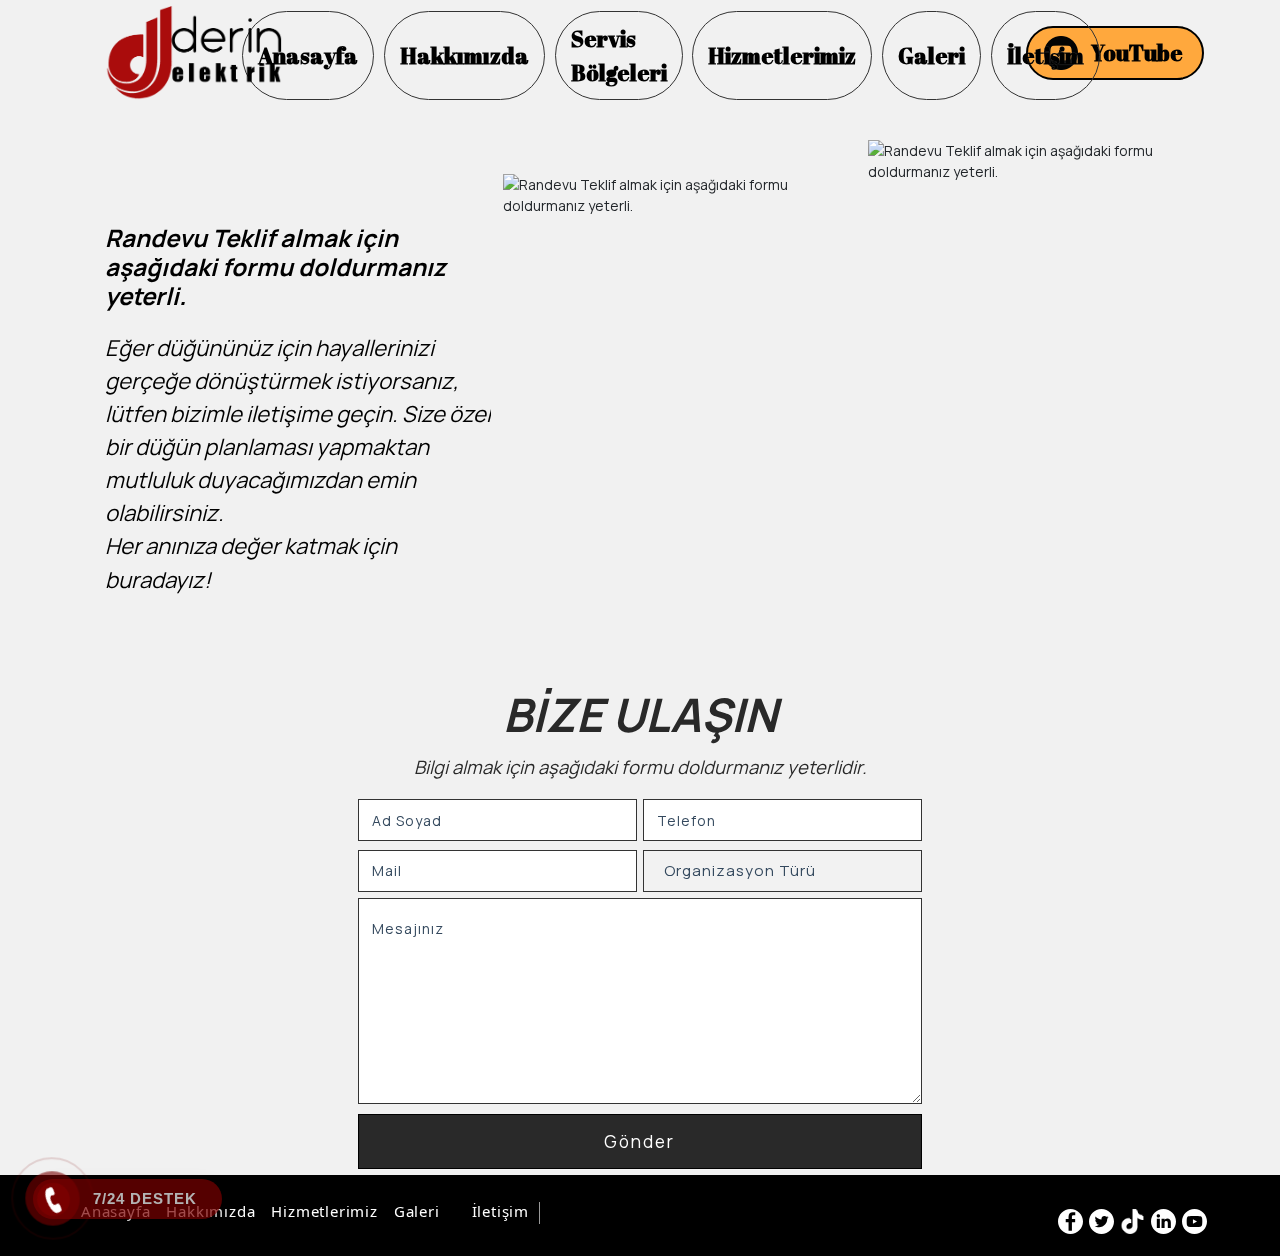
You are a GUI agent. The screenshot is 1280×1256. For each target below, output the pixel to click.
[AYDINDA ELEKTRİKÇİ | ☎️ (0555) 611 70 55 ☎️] (193, 53)
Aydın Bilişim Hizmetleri (633, 1213)
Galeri (417, 1211)
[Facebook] (1070, 1221)
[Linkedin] (1163, 1221)
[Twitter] (1101, 1221)
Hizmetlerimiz (324, 1211)
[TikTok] (1132, 1221)
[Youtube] (1194, 1221)
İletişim (500, 1211)
